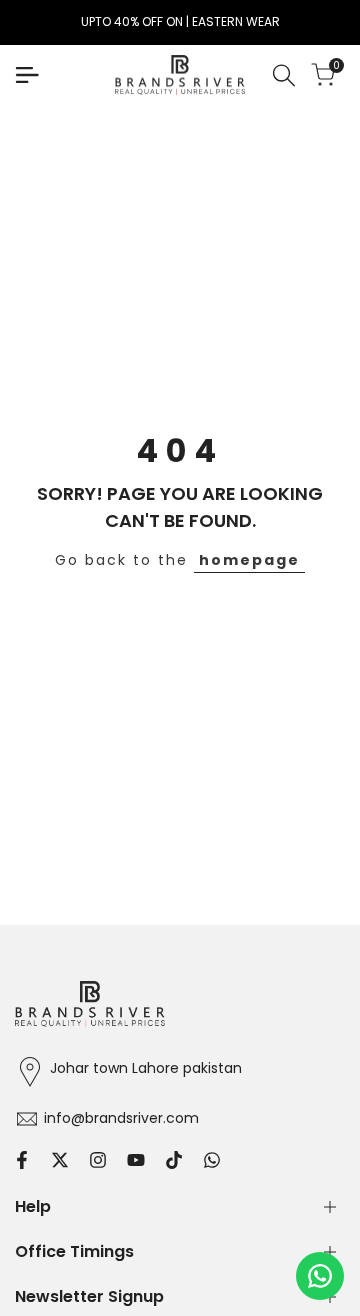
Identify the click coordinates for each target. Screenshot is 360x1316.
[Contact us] (320, 1276)
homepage (249, 560)
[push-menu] (27, 75)
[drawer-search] (284, 75)
